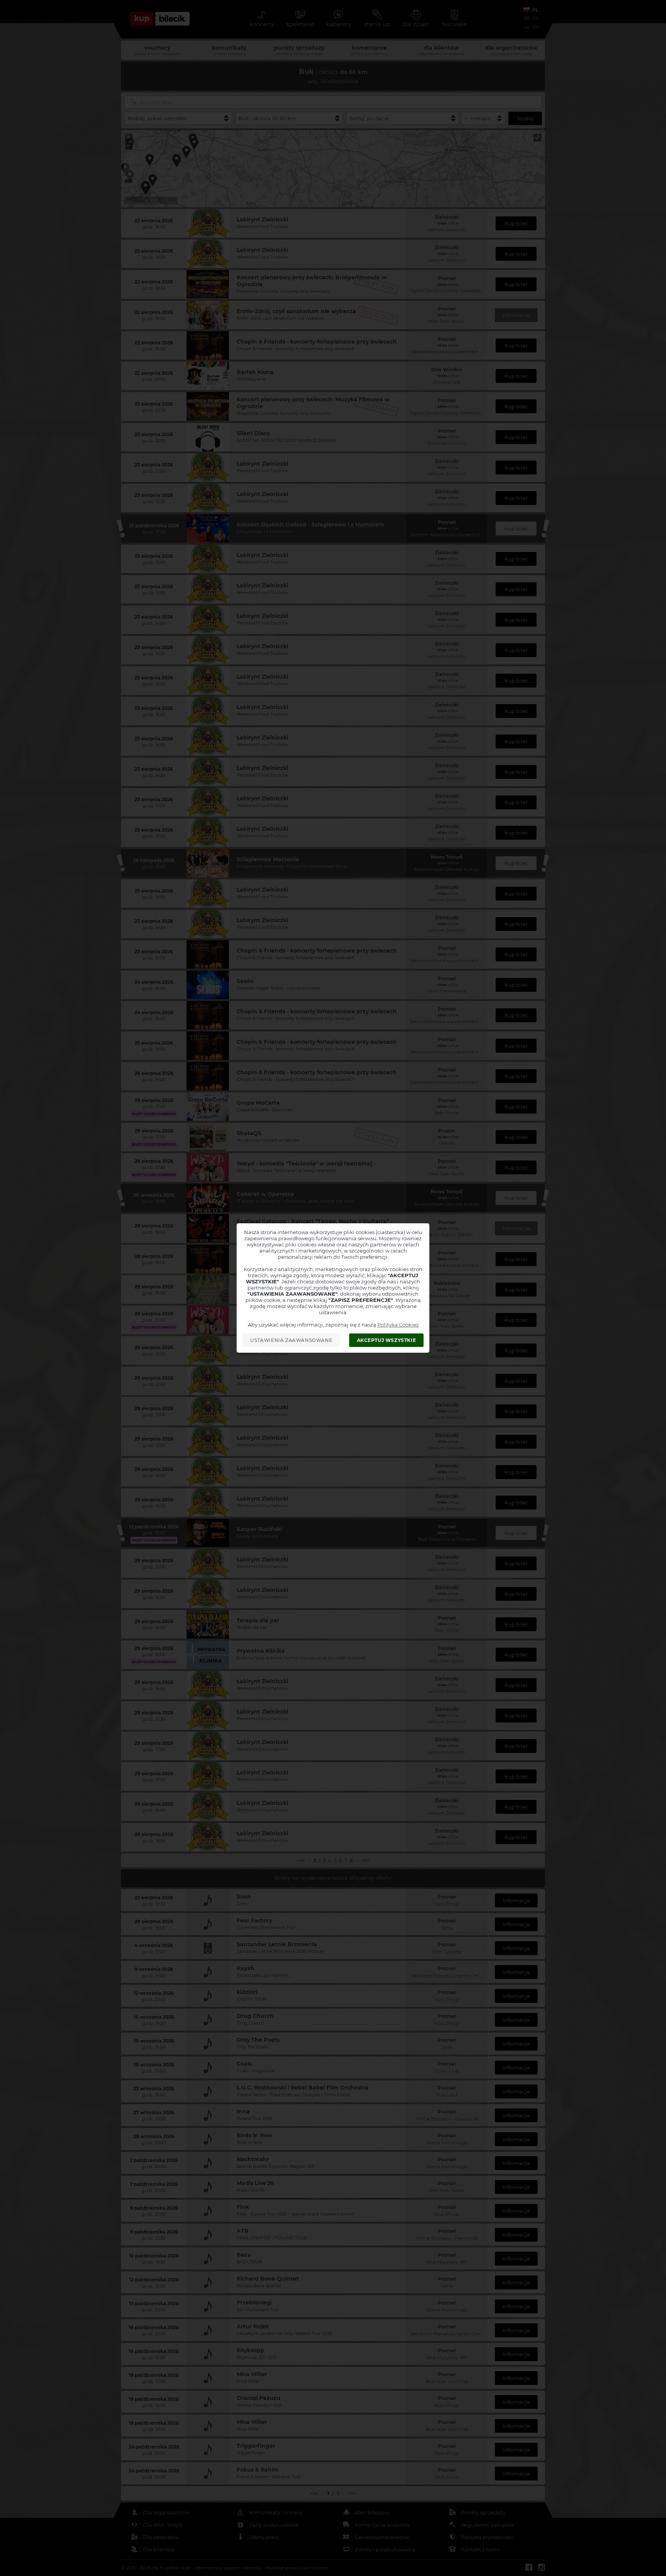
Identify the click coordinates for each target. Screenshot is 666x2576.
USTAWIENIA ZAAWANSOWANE (291, 1340)
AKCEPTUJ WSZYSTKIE (387, 1340)
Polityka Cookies (398, 1325)
